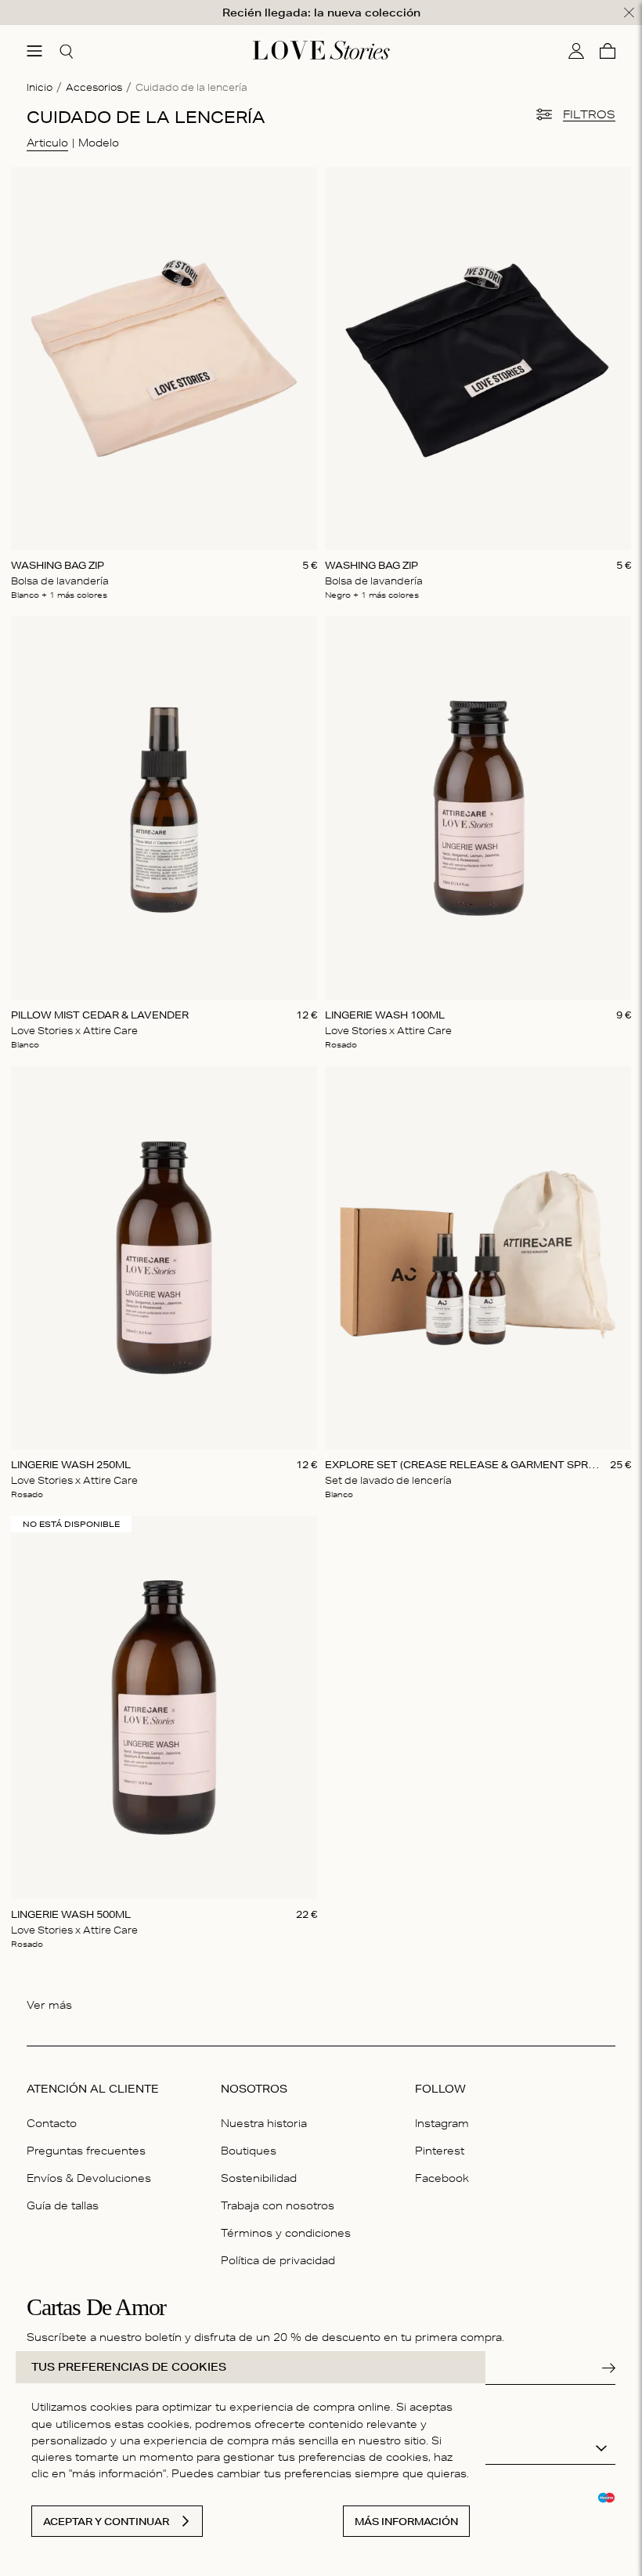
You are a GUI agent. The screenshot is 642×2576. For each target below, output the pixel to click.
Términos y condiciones (286, 2233)
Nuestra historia (264, 2123)
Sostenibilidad (259, 2178)
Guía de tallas (63, 2205)
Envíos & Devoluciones (89, 2178)
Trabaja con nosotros (278, 2205)
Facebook (442, 2178)
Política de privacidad (278, 2260)
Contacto (52, 2123)
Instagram (442, 2123)
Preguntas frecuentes (86, 2151)
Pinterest (440, 2151)
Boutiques (249, 2151)
